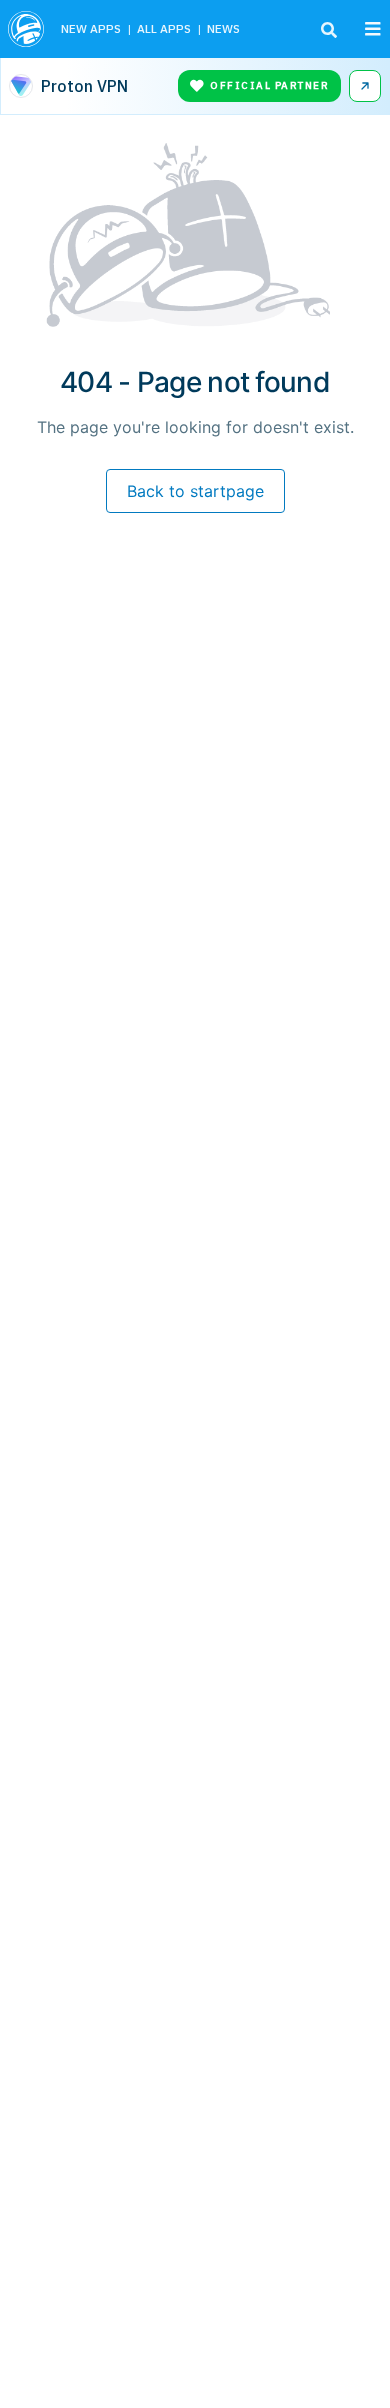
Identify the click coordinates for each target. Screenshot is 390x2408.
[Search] (329, 30)
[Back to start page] (26, 29)
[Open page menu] (373, 29)
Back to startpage (195, 491)
